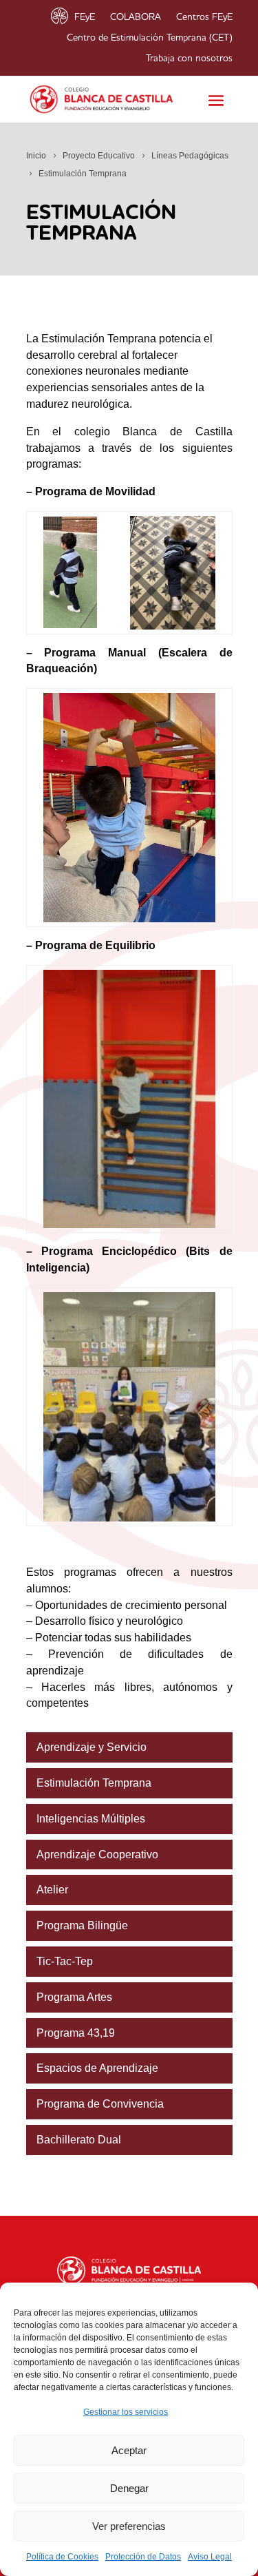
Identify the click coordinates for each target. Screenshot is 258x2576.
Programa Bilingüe (82, 1925)
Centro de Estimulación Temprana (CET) (150, 38)
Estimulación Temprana (94, 1783)
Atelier (52, 1890)
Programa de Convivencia (100, 2104)
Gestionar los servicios (126, 2412)
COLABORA (136, 17)
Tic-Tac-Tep (65, 1961)
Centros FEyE (204, 17)
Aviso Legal (210, 2557)
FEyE (85, 17)
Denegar (129, 2488)
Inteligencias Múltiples (91, 1819)
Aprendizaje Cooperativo (97, 1855)
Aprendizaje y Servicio (92, 1747)
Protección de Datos (143, 2557)
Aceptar (129, 2450)
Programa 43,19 (76, 2033)
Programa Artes (74, 1997)
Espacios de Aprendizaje (97, 2068)
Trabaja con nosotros (189, 59)
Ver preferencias (129, 2526)
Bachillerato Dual (79, 2140)
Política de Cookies (62, 2557)
